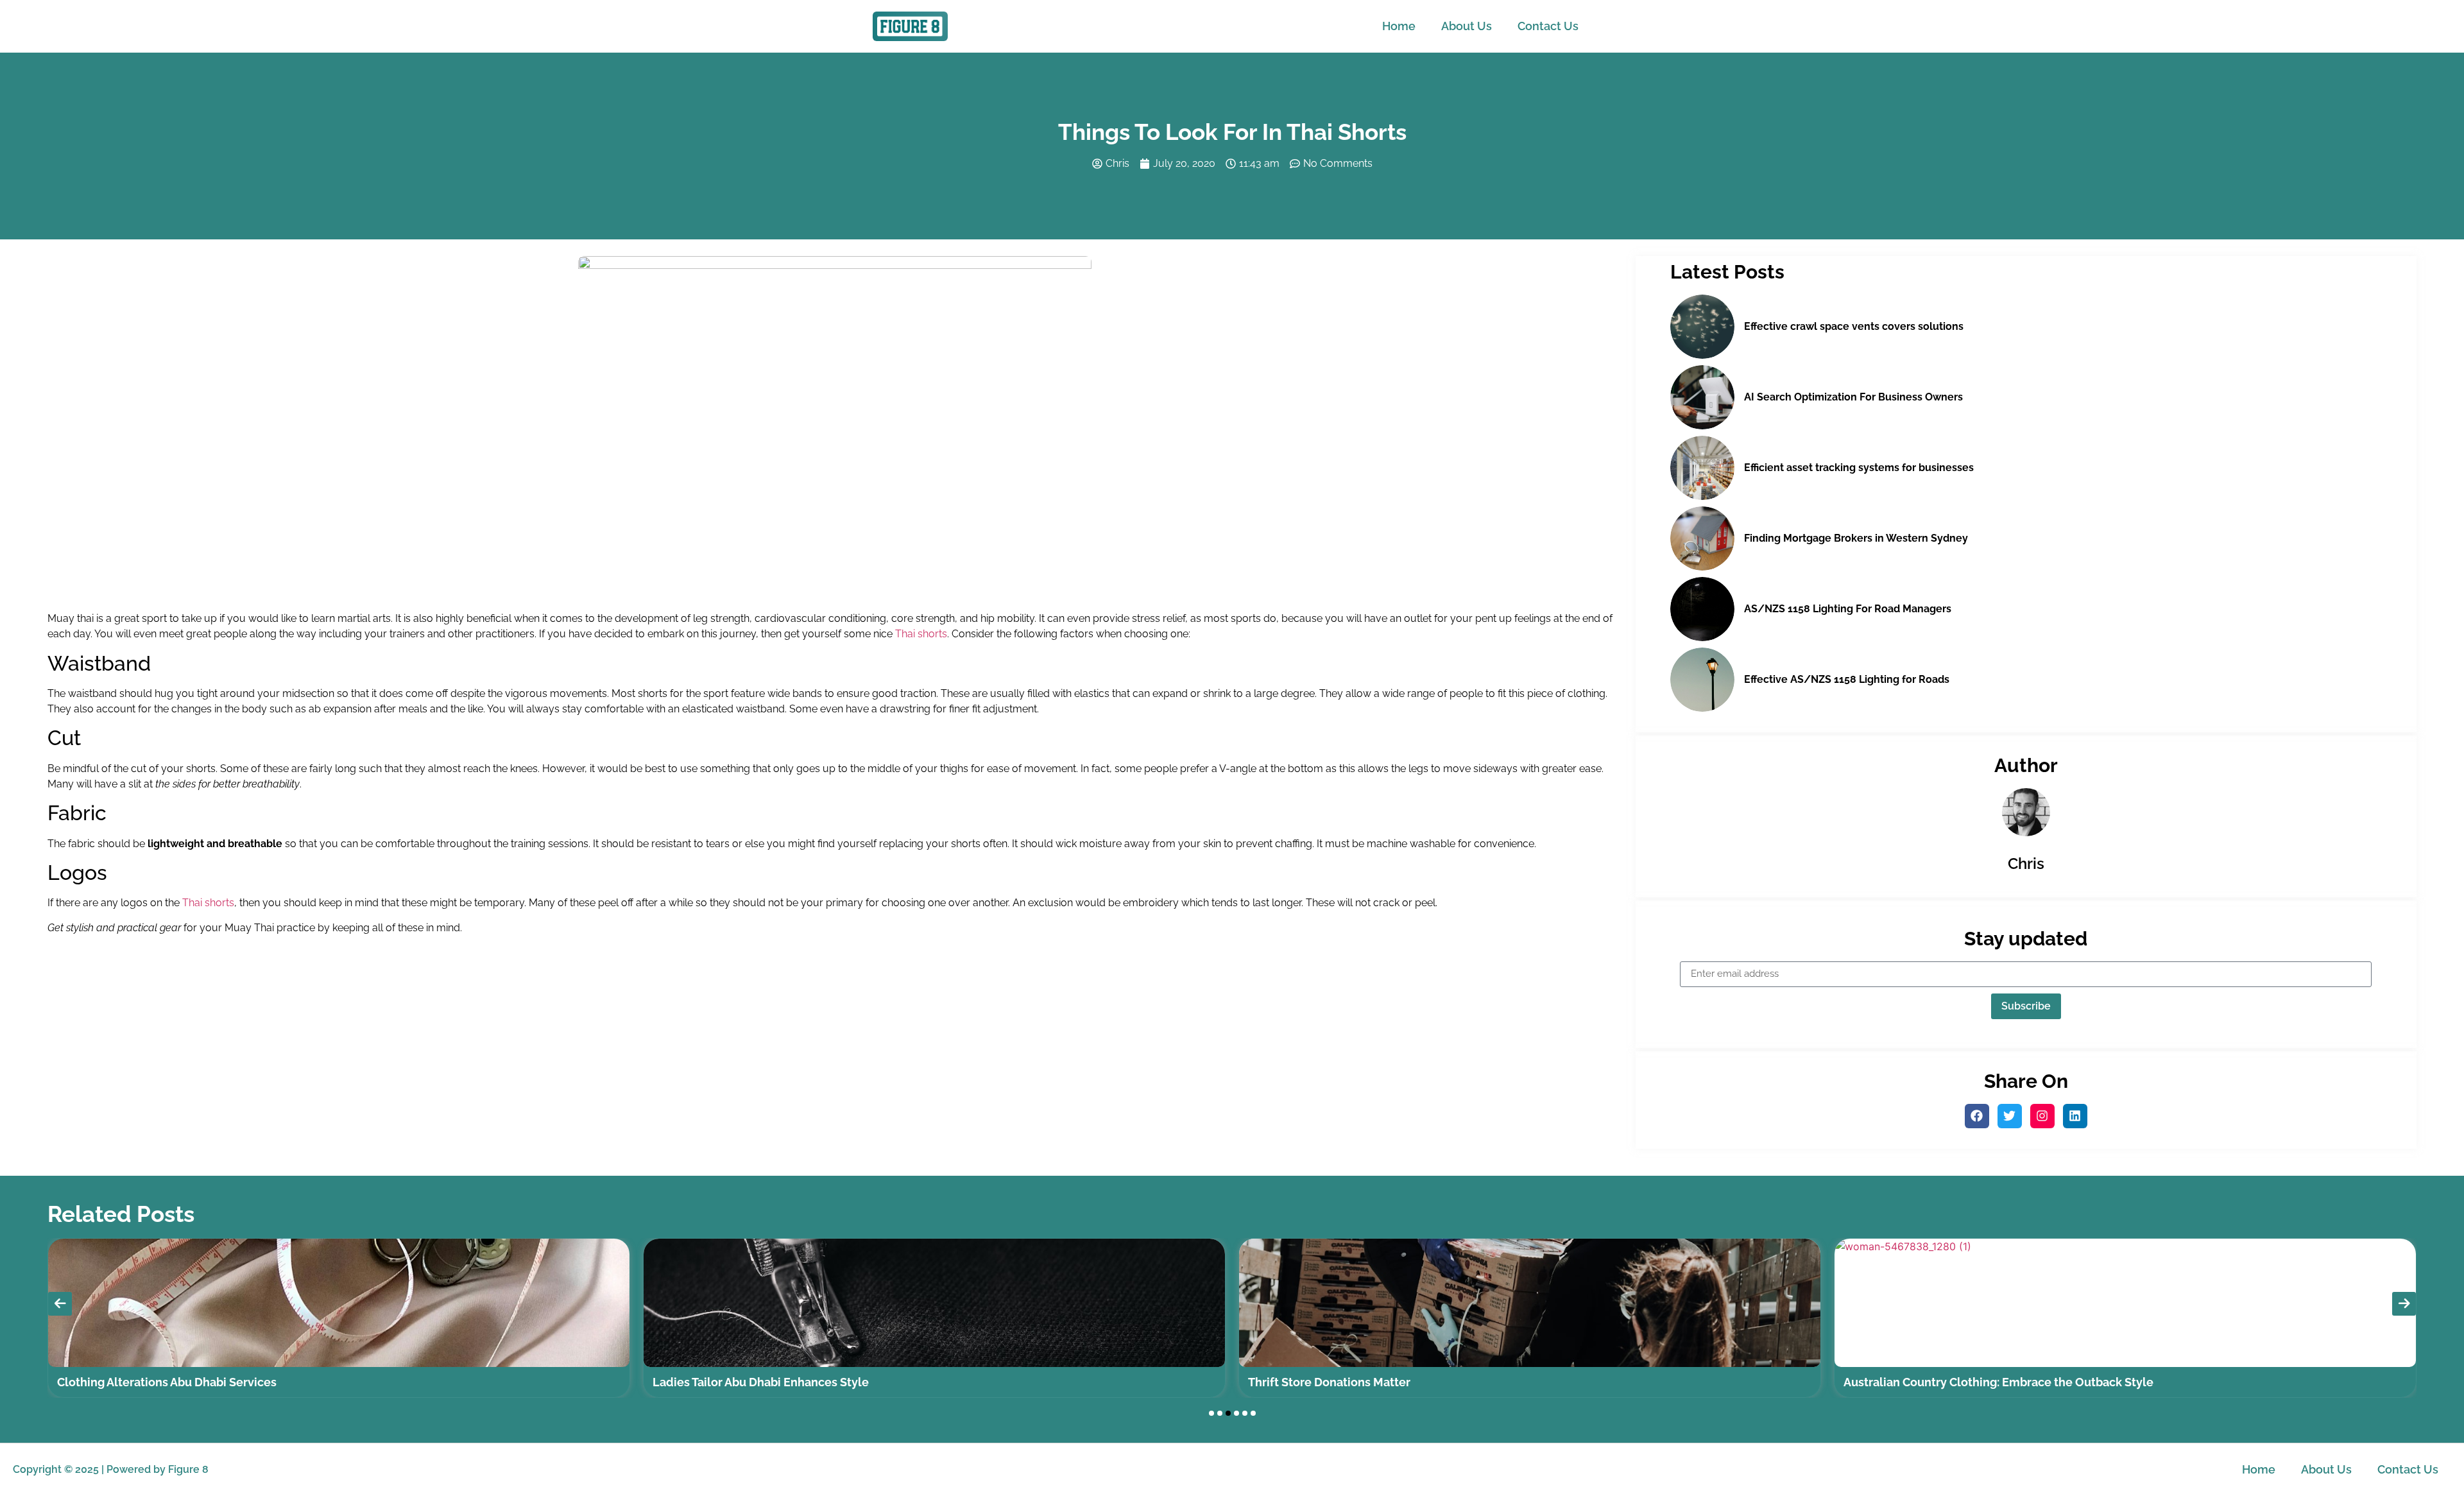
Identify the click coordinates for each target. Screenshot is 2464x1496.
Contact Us (1548, 26)
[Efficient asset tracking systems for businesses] (1702, 468)
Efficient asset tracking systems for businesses (1859, 468)
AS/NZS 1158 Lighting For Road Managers (1848, 609)
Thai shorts (921, 634)
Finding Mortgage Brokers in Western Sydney (1856, 538)
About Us (1467, 26)
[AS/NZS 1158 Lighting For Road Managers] (1702, 609)
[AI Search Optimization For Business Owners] (1702, 397)
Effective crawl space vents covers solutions (1854, 326)
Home (1399, 26)
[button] (1211, 1413)
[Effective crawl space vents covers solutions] (1702, 327)
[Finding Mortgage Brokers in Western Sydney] (1702, 538)
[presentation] (60, 1304)
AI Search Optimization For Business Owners (1853, 397)
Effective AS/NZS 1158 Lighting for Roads (1847, 679)
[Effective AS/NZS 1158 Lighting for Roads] (1702, 680)
